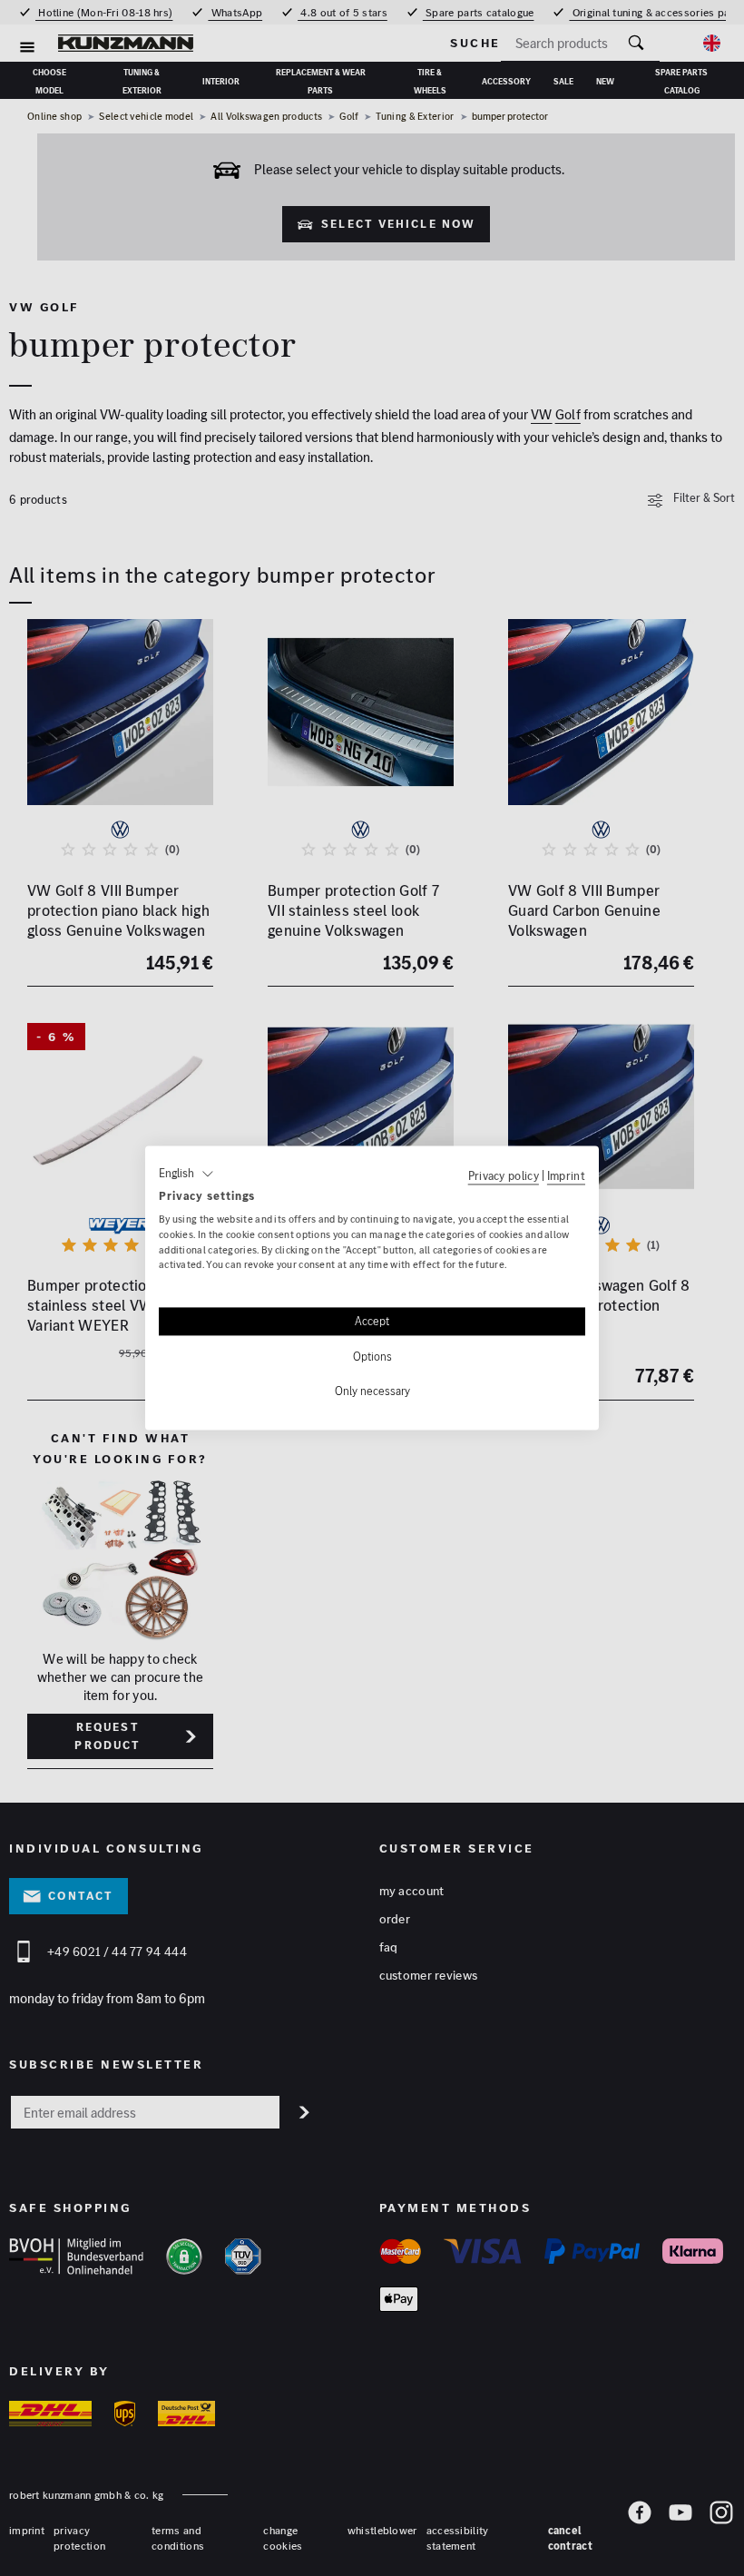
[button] (186, 1174)
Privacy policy (504, 1175)
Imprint (566, 1175)
